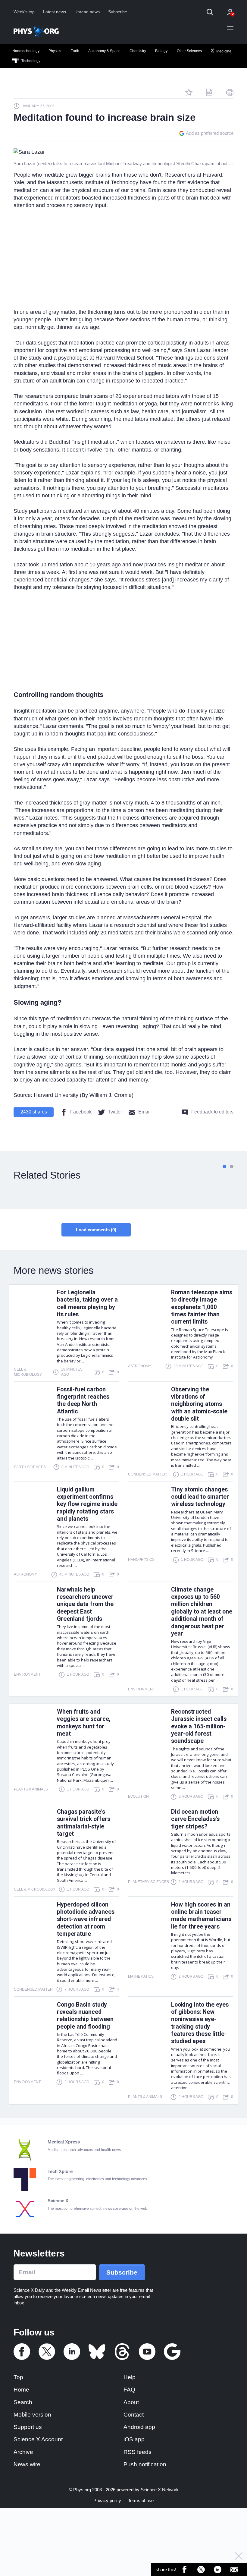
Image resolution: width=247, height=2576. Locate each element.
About (131, 2402)
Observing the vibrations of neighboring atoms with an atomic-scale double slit (199, 1404)
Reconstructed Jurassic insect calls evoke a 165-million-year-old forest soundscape (199, 1726)
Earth (75, 51)
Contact (134, 2415)
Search (23, 2402)
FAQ (129, 2390)
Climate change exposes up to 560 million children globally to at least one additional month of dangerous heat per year (202, 1612)
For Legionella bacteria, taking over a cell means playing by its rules (87, 1303)
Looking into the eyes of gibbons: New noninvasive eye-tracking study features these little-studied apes (200, 2023)
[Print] (230, 92)
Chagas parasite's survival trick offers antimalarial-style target (84, 1823)
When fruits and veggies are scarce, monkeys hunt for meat (84, 1723)
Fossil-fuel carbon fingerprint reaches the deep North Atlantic (83, 1400)
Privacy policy (107, 2500)
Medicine (223, 51)
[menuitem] (26, 51)
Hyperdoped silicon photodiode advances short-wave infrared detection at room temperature (86, 1919)
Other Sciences (189, 51)
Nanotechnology (26, 51)
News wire (27, 2464)
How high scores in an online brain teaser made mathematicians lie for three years (201, 1916)
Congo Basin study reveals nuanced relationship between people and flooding (85, 2016)
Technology (30, 61)
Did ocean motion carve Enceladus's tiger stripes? (195, 1819)
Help (130, 2377)
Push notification (145, 2464)
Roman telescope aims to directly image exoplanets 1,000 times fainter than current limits (202, 1307)
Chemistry (138, 51)
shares (34, 1112)
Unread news (87, 12)
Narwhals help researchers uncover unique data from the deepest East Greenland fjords (85, 1604)
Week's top (24, 12)
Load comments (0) (96, 1230)
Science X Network (160, 2490)
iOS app (134, 2439)
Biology (161, 51)
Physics (55, 51)
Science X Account (38, 2439)
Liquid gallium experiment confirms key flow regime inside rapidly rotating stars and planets (87, 1504)
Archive (23, 2452)
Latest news (55, 12)
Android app (139, 2427)
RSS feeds (138, 2452)
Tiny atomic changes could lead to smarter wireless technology (200, 1497)
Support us (28, 2427)
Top (18, 2377)
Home (21, 2390)
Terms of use (141, 2500)
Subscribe (118, 12)
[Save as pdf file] (209, 92)
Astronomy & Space (104, 51)
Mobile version (32, 2415)
